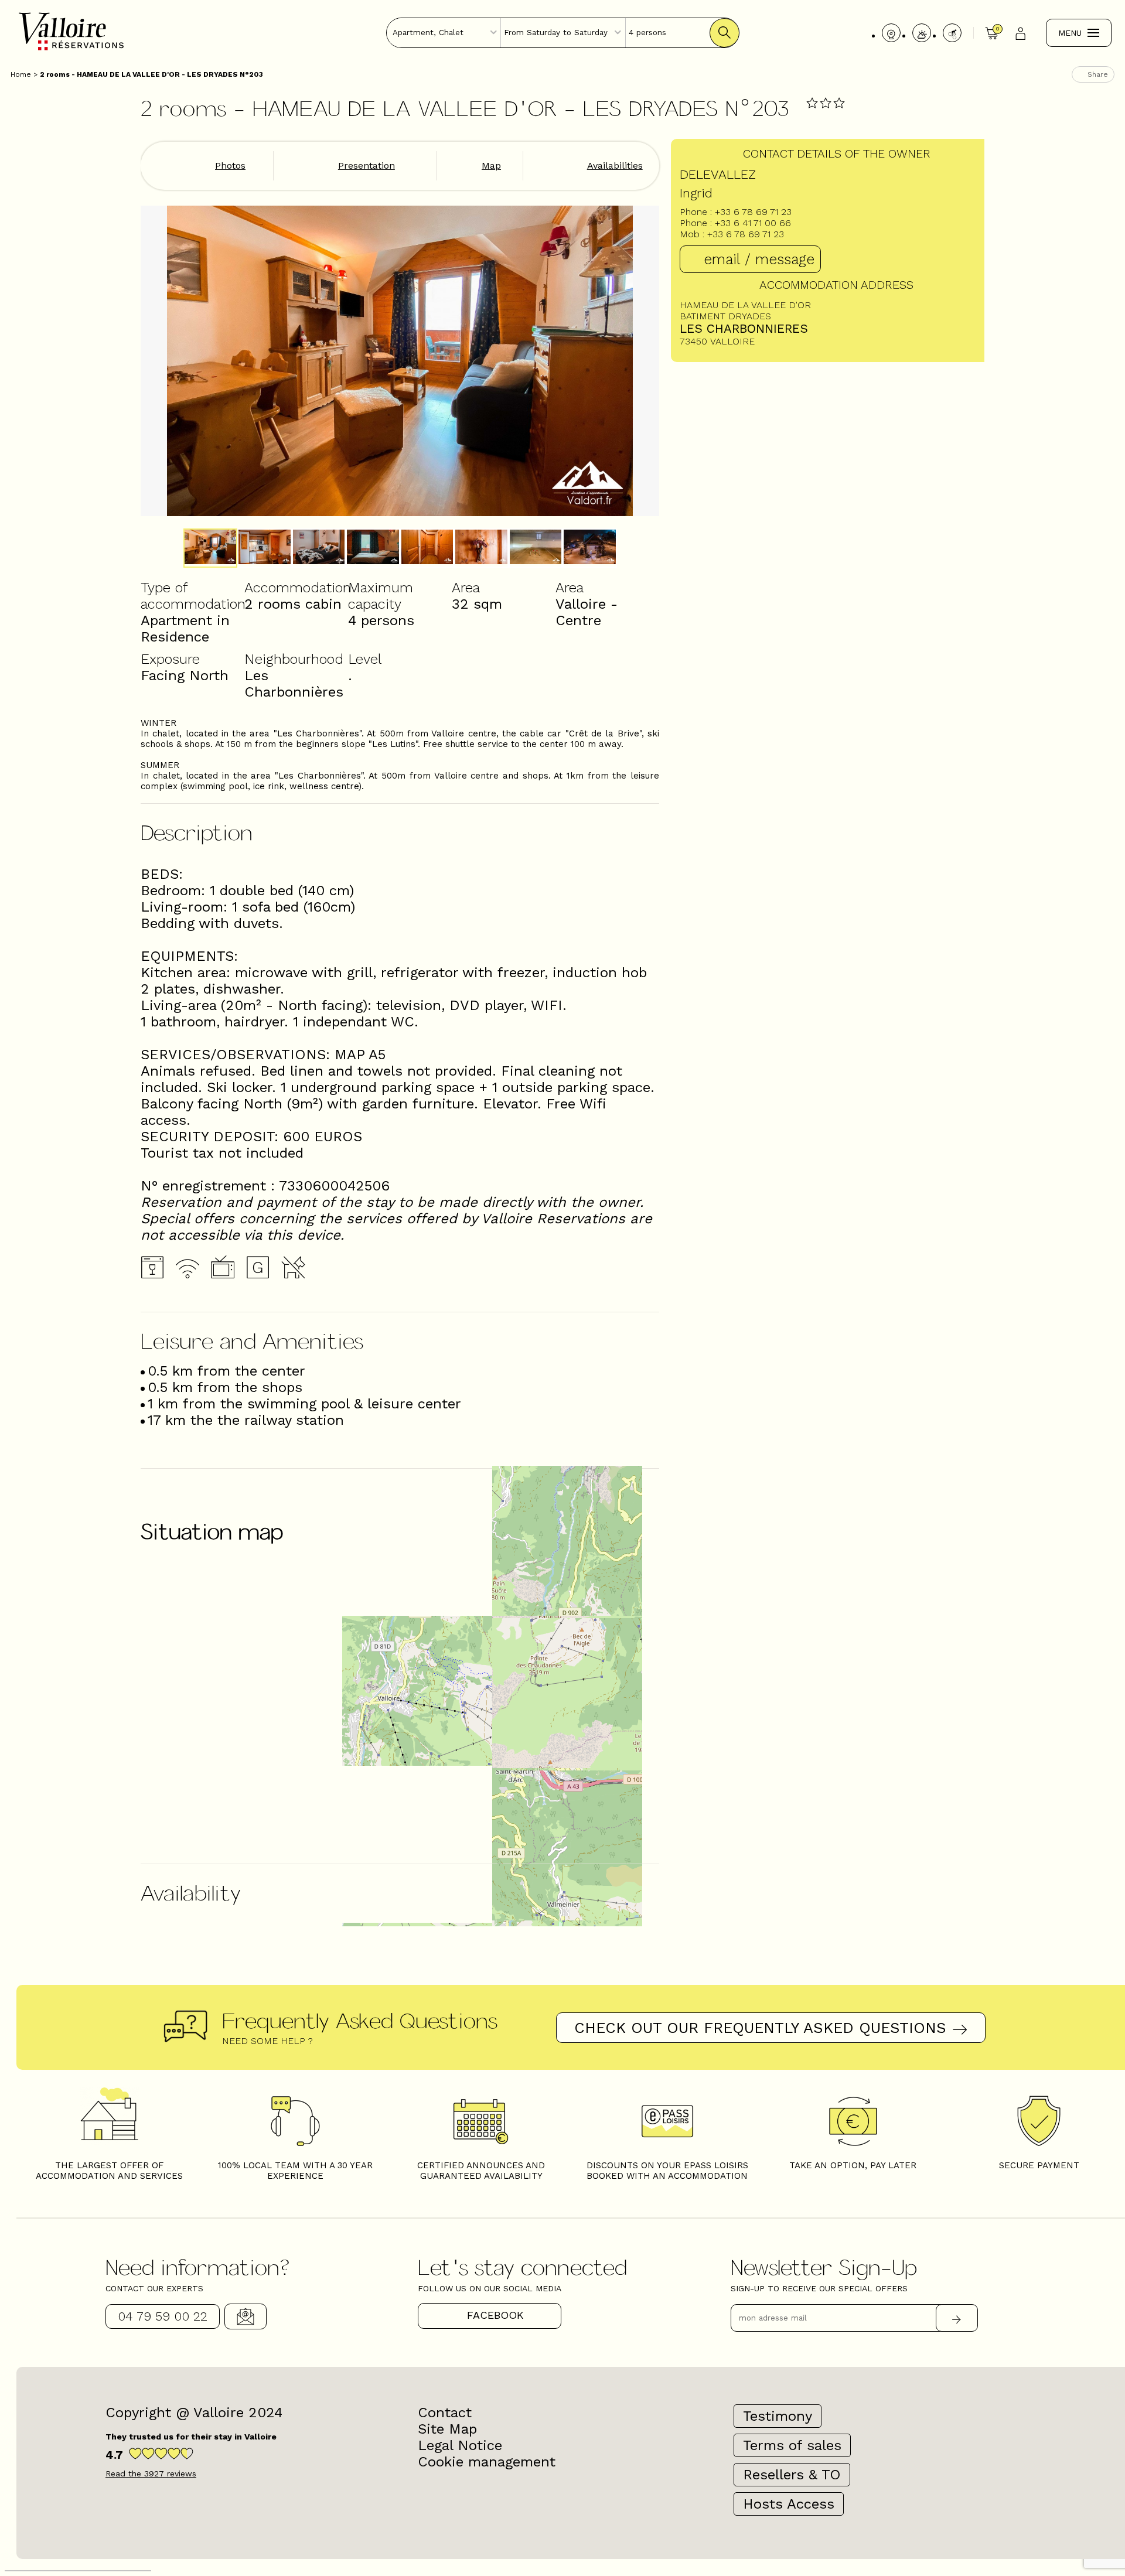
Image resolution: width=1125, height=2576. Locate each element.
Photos (230, 166)
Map (491, 166)
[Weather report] (922, 33)
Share (1098, 74)
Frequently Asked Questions (360, 2020)
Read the (151, 2473)
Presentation (367, 166)
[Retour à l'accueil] (71, 49)
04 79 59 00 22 (163, 2316)
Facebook (495, 2315)
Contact (246, 2316)
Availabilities (615, 166)
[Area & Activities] (952, 33)
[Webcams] (891, 33)
